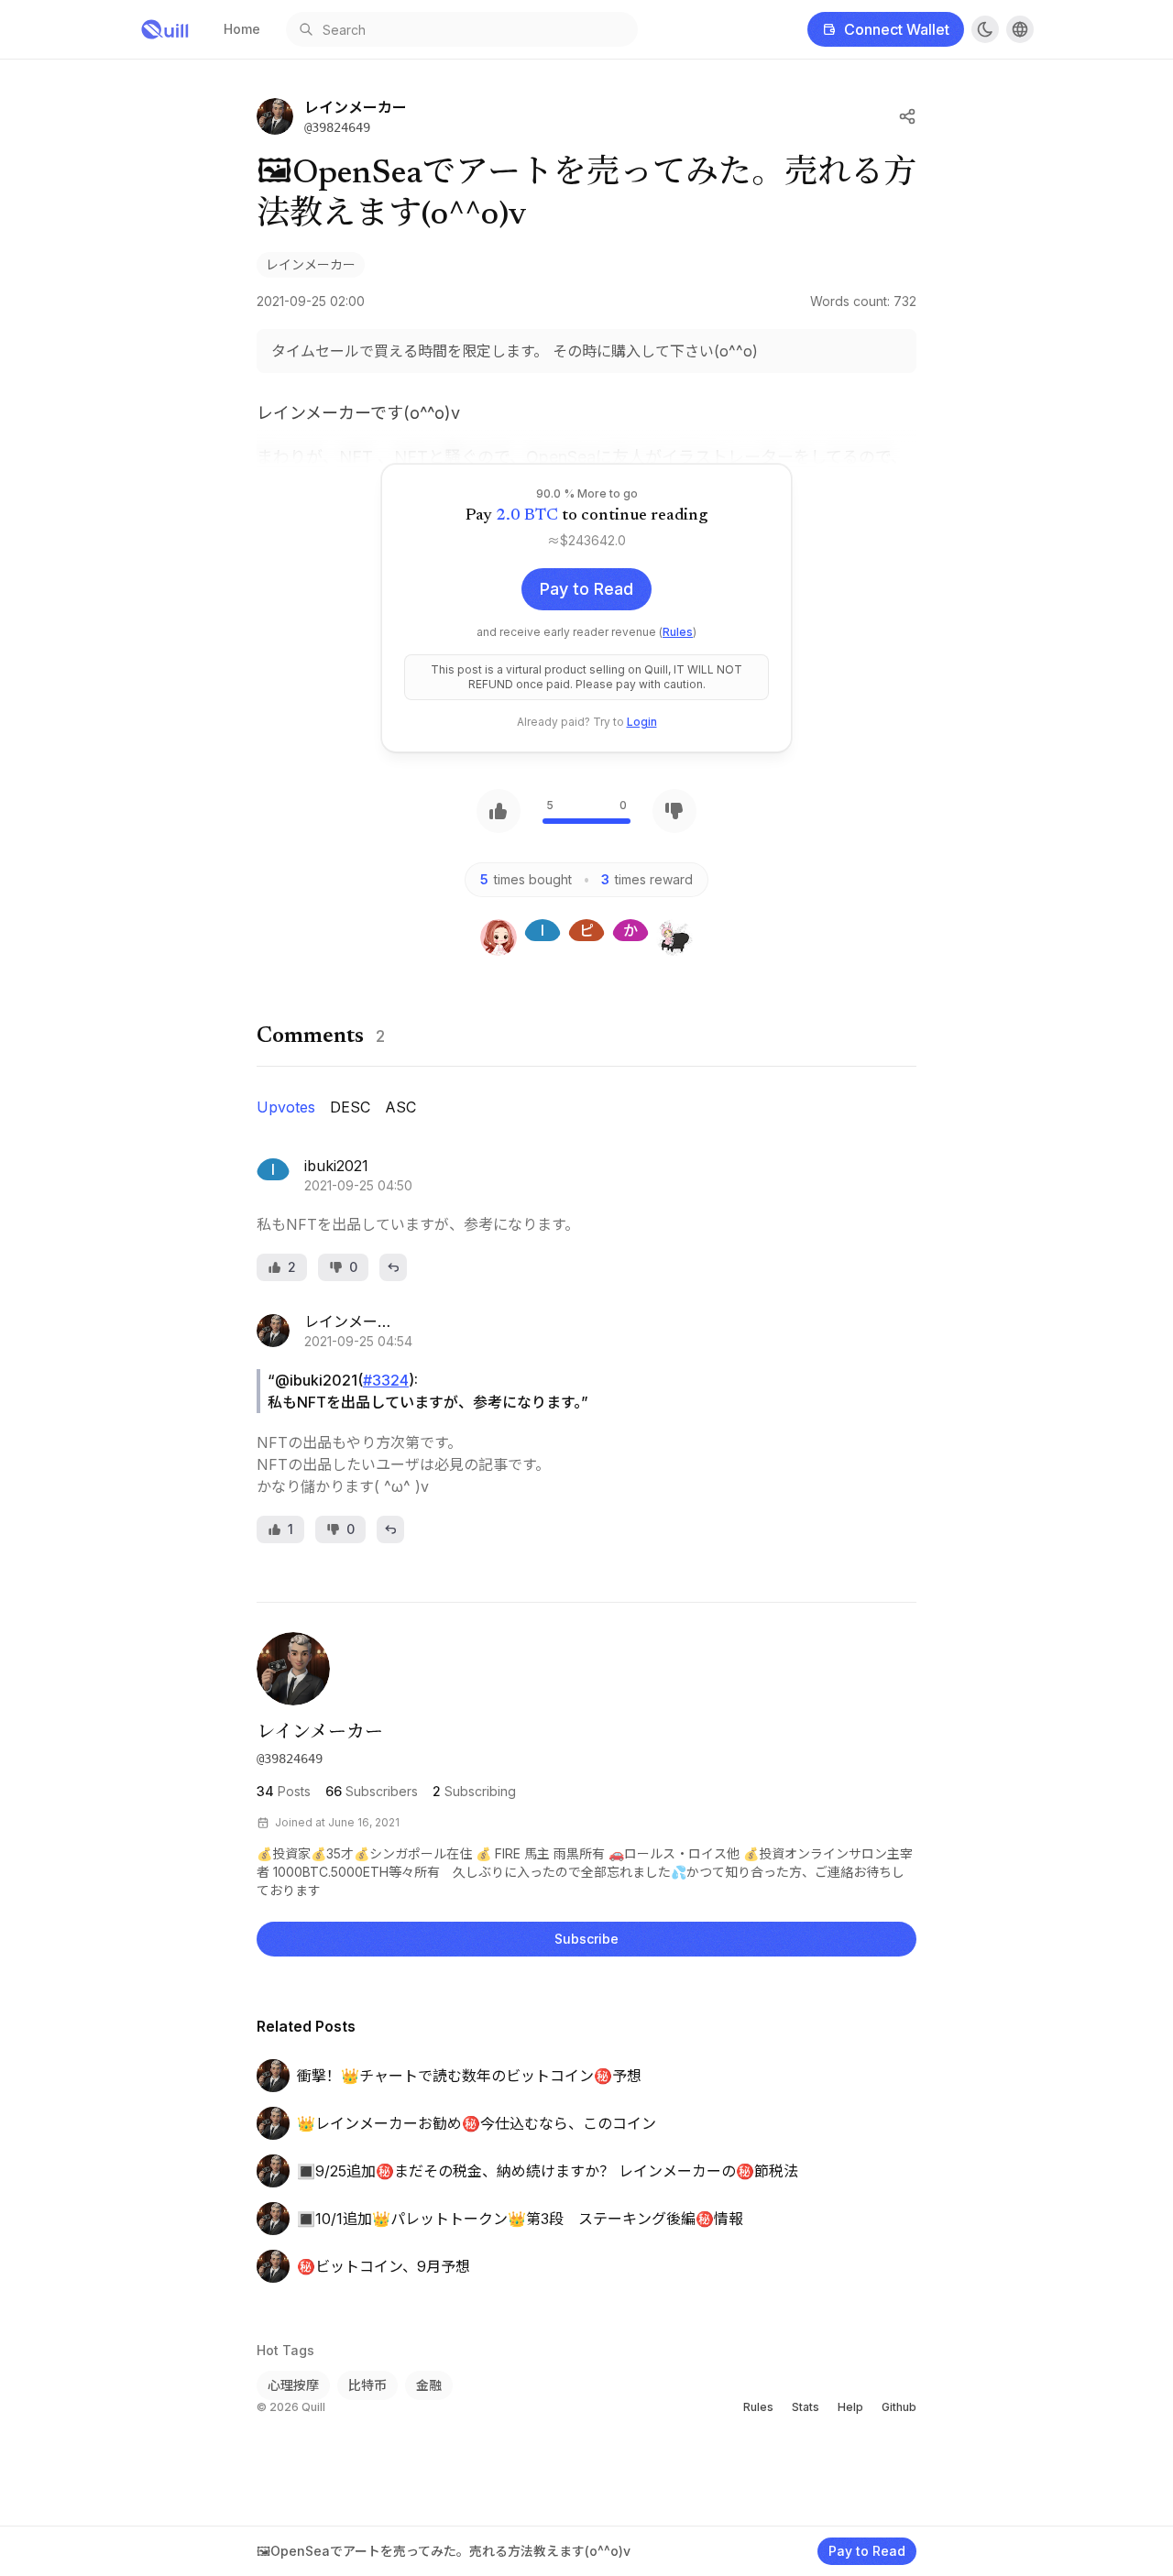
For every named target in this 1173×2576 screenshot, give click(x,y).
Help (850, 2407)
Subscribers (372, 1791)
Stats (806, 2407)
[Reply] (393, 1267)
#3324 (386, 1380)
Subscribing (474, 1791)
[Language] (1020, 29)
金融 (429, 2385)
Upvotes (286, 1107)
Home (242, 29)
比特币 (367, 2385)
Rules (678, 632)
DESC (350, 1107)
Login (642, 722)
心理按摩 (293, 2385)
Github (899, 2407)
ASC (400, 1107)
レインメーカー (311, 264)
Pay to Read (586, 589)
